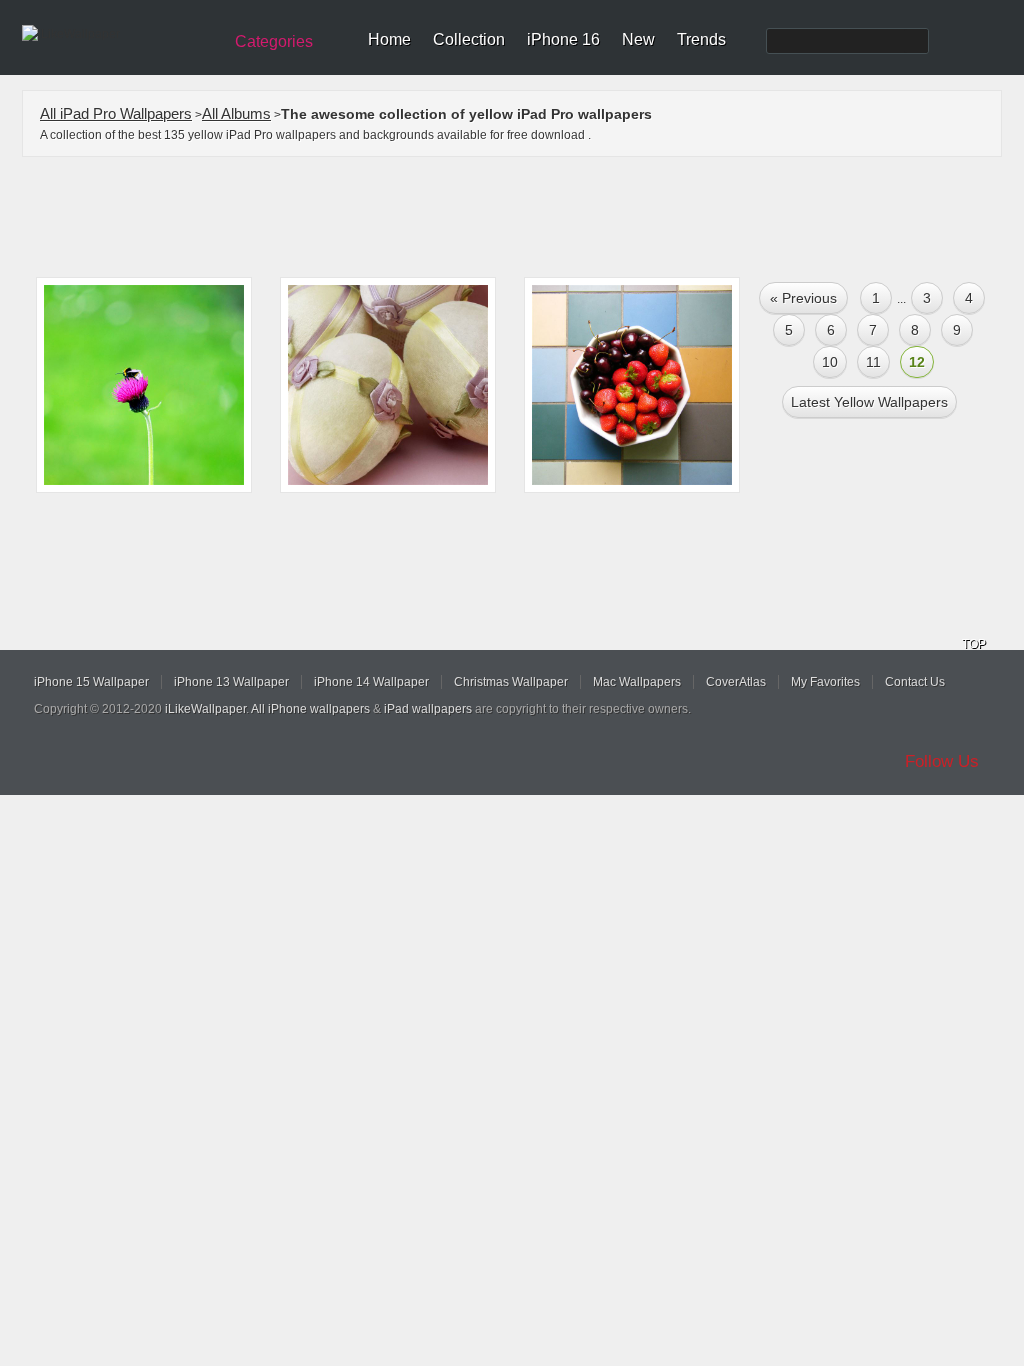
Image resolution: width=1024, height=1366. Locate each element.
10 (830, 362)
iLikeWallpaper (205, 709)
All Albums (236, 113)
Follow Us (942, 761)
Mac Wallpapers (637, 682)
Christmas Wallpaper (511, 682)
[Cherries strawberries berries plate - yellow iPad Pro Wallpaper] (632, 385)
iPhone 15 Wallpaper (91, 682)
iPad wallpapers (428, 709)
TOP (974, 644)
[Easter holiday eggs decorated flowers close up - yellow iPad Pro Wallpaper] (388, 385)
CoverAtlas (736, 682)
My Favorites (825, 682)
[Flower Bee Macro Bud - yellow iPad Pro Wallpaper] (144, 385)
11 (873, 362)
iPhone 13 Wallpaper (231, 682)
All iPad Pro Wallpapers (116, 113)
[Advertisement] (525, 217)
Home (389, 39)
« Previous (803, 298)
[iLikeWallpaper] (119, 34)
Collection (469, 39)
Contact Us (915, 682)
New (638, 39)
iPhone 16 (563, 39)
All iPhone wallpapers (310, 709)
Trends (701, 39)
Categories (274, 41)
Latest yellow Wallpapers (869, 402)
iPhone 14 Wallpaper (371, 682)
